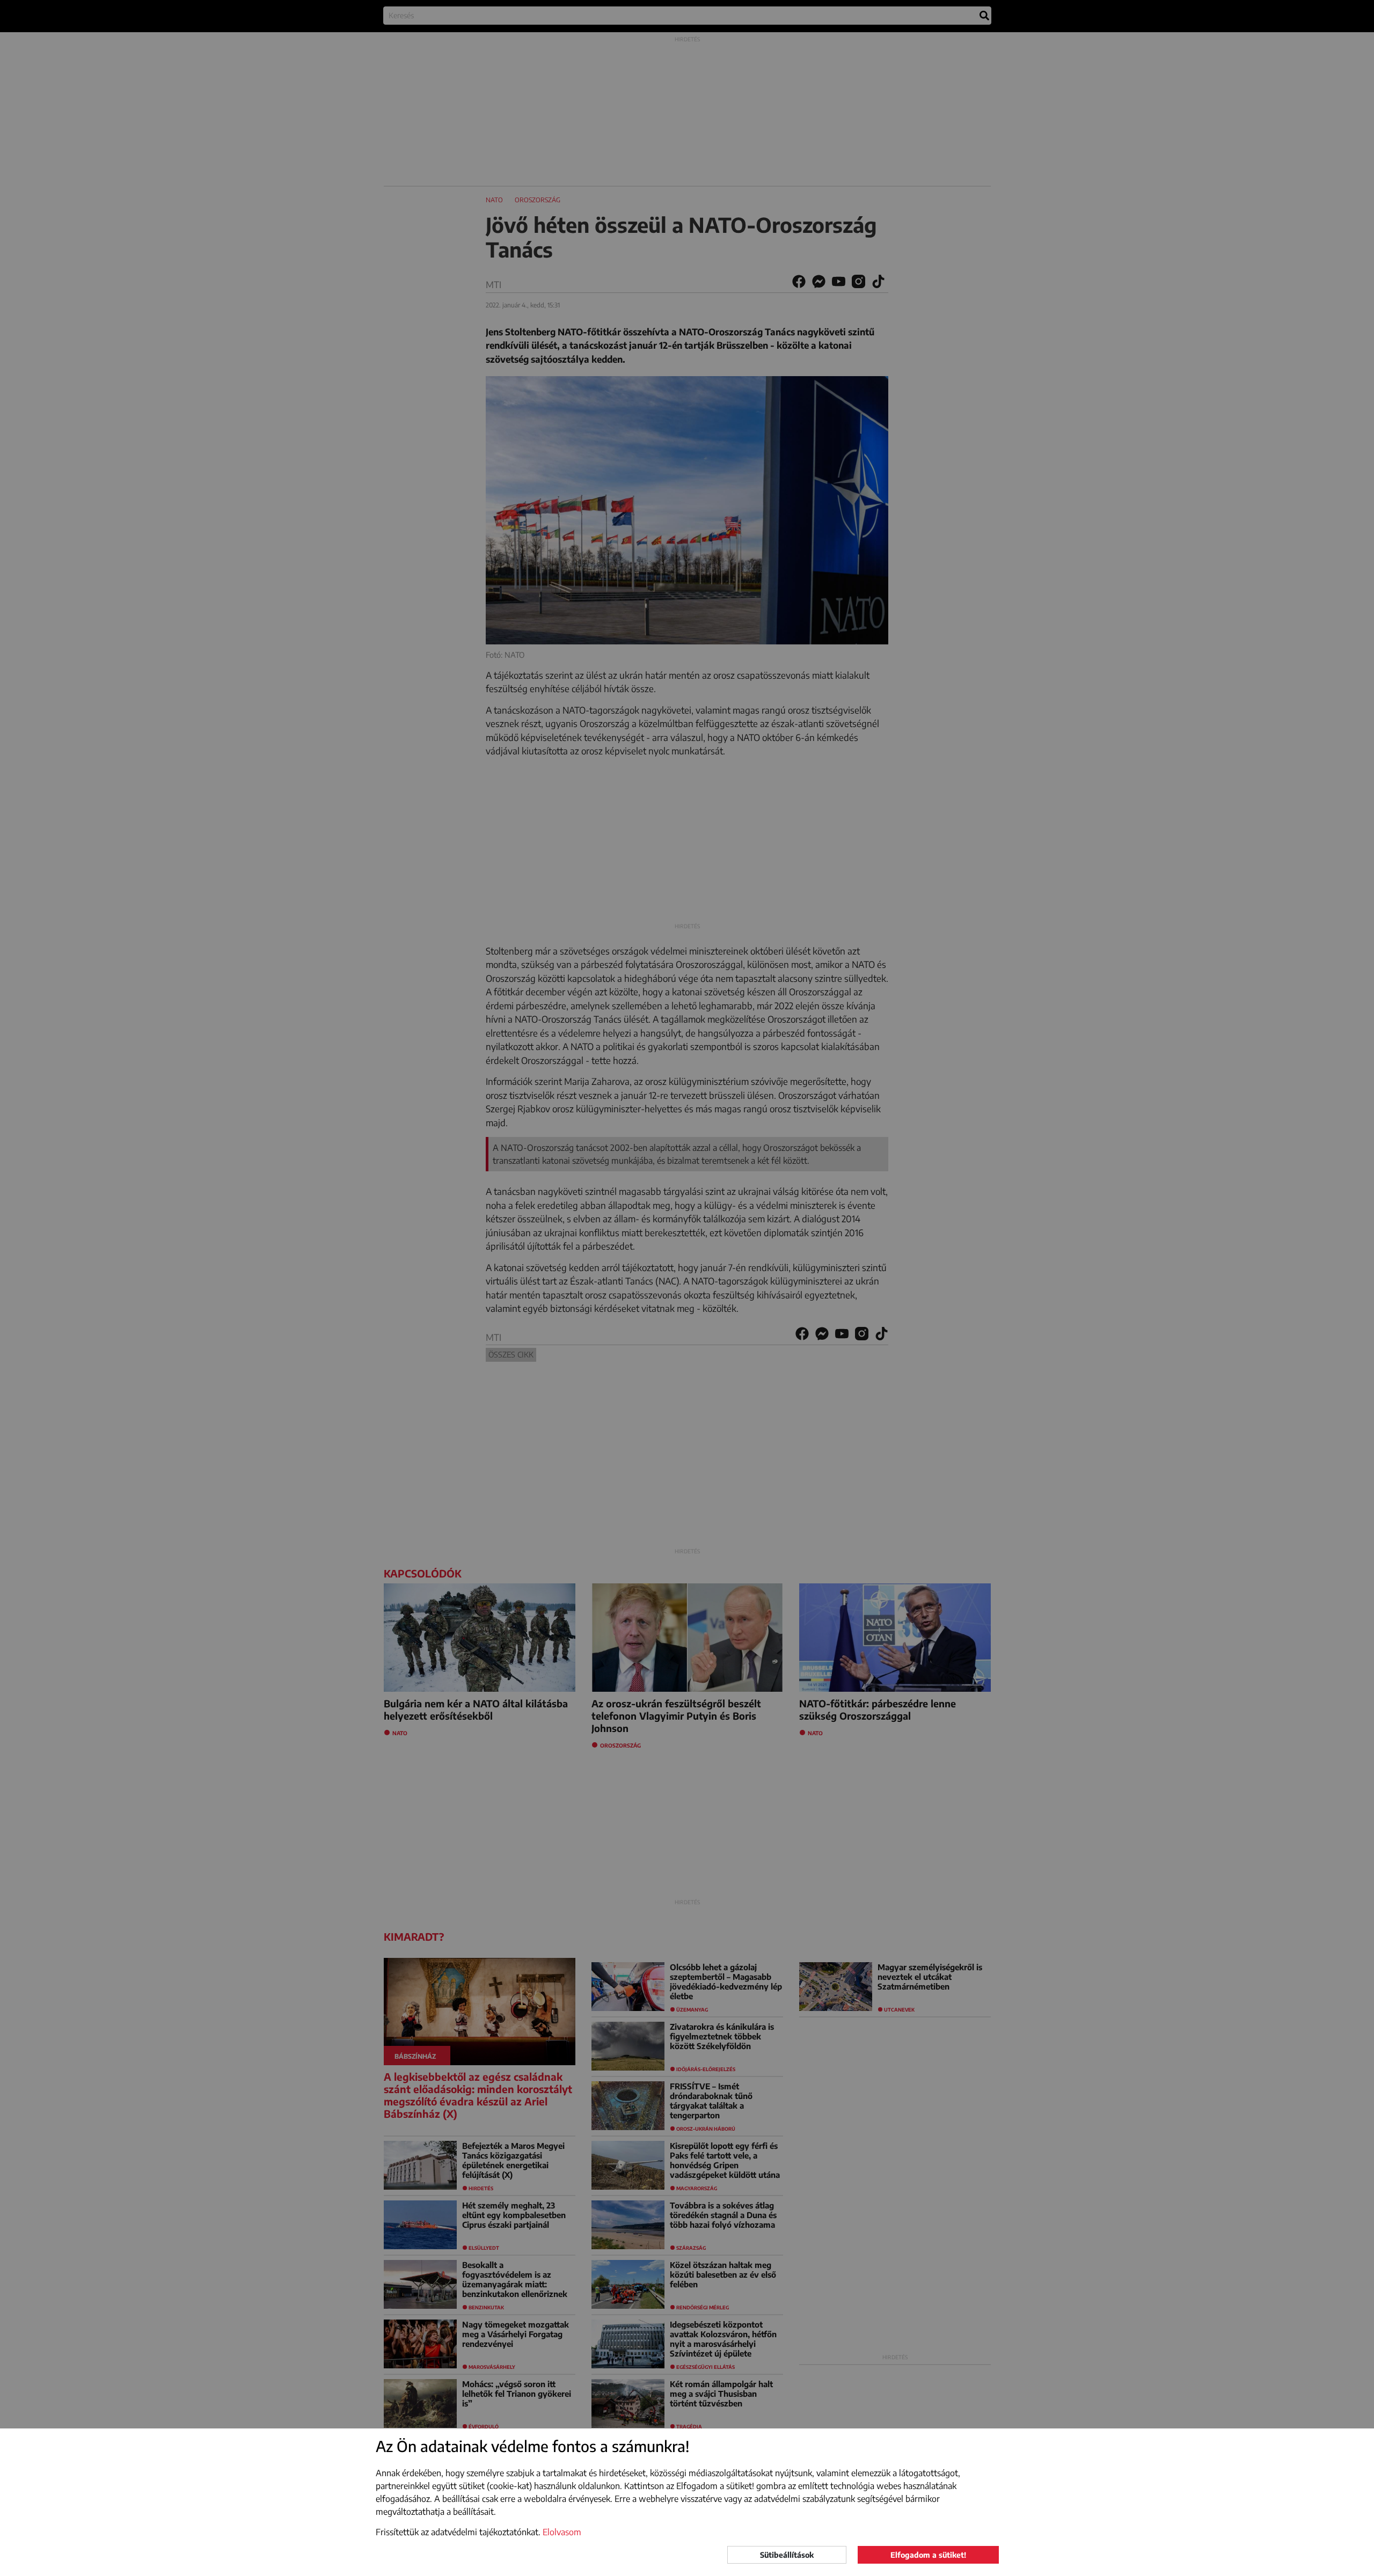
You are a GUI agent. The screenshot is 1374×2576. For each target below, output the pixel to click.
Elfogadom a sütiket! (928, 2555)
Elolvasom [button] (562, 2532)
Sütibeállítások (787, 2555)
